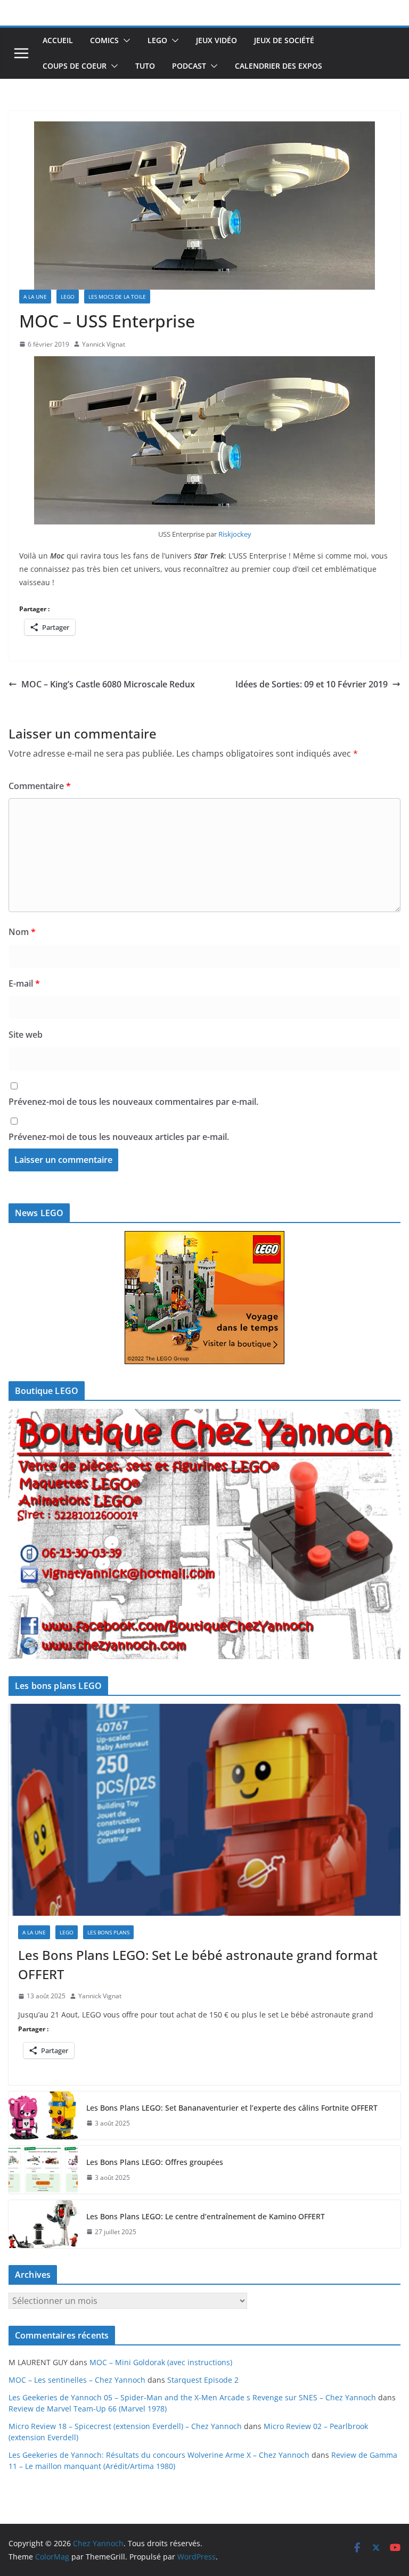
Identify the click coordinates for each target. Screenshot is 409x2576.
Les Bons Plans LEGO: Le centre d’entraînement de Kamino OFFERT (206, 2216)
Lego (157, 40)
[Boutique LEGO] (204, 1534)
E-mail (24, 983)
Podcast (189, 66)
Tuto (145, 66)
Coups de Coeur (75, 66)
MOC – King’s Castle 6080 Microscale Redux (108, 684)
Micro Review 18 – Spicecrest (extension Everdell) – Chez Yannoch (125, 2426)
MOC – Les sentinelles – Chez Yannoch (77, 2380)
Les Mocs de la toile (117, 297)
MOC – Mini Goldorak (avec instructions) (161, 2362)
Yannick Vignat (104, 344)
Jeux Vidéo (216, 40)
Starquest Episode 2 (203, 2380)
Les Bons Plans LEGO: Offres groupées (155, 2162)
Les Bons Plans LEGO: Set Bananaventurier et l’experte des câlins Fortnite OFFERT (232, 2108)
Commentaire (40, 786)
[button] (125, 40)
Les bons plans (108, 1932)
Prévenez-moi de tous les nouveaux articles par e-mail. (119, 1137)
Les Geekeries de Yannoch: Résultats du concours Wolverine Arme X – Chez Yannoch (159, 2455)
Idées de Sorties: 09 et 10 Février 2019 (312, 684)
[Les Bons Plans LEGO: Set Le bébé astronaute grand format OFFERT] (204, 1810)
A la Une (35, 297)
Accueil (58, 40)
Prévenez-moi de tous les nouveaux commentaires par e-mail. (133, 1102)
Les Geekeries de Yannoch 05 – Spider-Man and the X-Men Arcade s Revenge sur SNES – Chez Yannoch (192, 2397)
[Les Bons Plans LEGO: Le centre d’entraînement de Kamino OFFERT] (43, 2224)
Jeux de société (284, 40)
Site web (26, 1035)
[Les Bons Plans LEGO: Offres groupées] (43, 2170)
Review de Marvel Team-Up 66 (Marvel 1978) (88, 2409)
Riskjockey (235, 534)
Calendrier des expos (279, 66)
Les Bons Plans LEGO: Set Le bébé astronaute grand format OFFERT (198, 1964)
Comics (104, 40)
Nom (22, 932)
